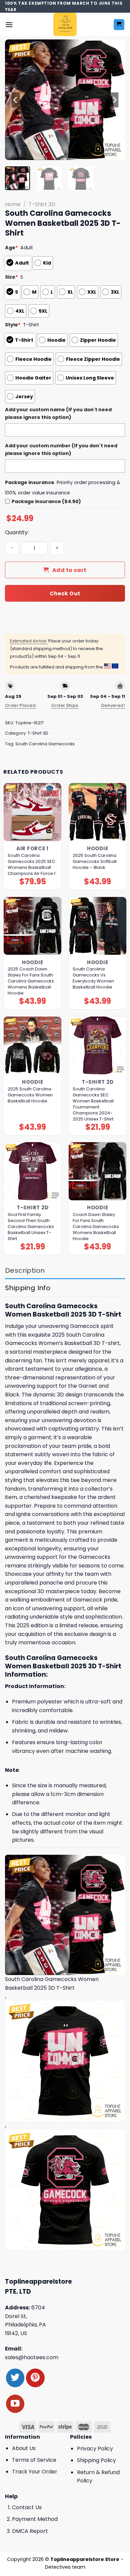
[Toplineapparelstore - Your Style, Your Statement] (65, 24)
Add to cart (69, 570)
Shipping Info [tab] (28, 1288)
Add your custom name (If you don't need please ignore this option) (58, 413)
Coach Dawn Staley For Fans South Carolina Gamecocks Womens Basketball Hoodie (96, 1227)
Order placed (20, 705)
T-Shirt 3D (42, 204)
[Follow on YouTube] (15, 2404)
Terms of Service (34, 2460)
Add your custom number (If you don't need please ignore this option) (61, 449)
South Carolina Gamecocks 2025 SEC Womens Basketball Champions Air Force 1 (31, 865)
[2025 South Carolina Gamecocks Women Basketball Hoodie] (32, 1045)
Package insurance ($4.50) (46, 501)
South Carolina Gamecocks (45, 744)
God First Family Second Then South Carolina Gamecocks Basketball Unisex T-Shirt (31, 1227)
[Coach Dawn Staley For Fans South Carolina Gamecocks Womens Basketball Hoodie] (97, 1171)
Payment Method (35, 2519)
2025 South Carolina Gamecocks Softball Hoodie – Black (95, 862)
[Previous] (16, 100)
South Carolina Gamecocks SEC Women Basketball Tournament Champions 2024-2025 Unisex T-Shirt (93, 1104)
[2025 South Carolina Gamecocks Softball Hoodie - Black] (97, 812)
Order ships (65, 705)
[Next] (114, 100)
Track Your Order (35, 2472)
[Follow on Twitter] (15, 2378)
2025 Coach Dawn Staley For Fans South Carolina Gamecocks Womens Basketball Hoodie (31, 981)
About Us (24, 2448)
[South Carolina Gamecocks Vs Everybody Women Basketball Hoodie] (97, 926)
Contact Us (27, 2507)
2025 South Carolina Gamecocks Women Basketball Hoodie (30, 1095)
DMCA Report (30, 2531)
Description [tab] (25, 1270)
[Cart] (119, 25)
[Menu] (9, 25)
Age (11, 248)
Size (11, 277)
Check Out (65, 593)
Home (13, 204)
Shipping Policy (96, 2460)
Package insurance (30, 482)
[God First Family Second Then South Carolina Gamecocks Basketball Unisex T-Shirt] (32, 1171)
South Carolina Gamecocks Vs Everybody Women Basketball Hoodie (93, 978)
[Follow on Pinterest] (35, 2378)
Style (13, 325)
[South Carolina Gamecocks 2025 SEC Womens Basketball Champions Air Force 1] (32, 812)
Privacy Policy (95, 2449)
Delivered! (113, 705)
